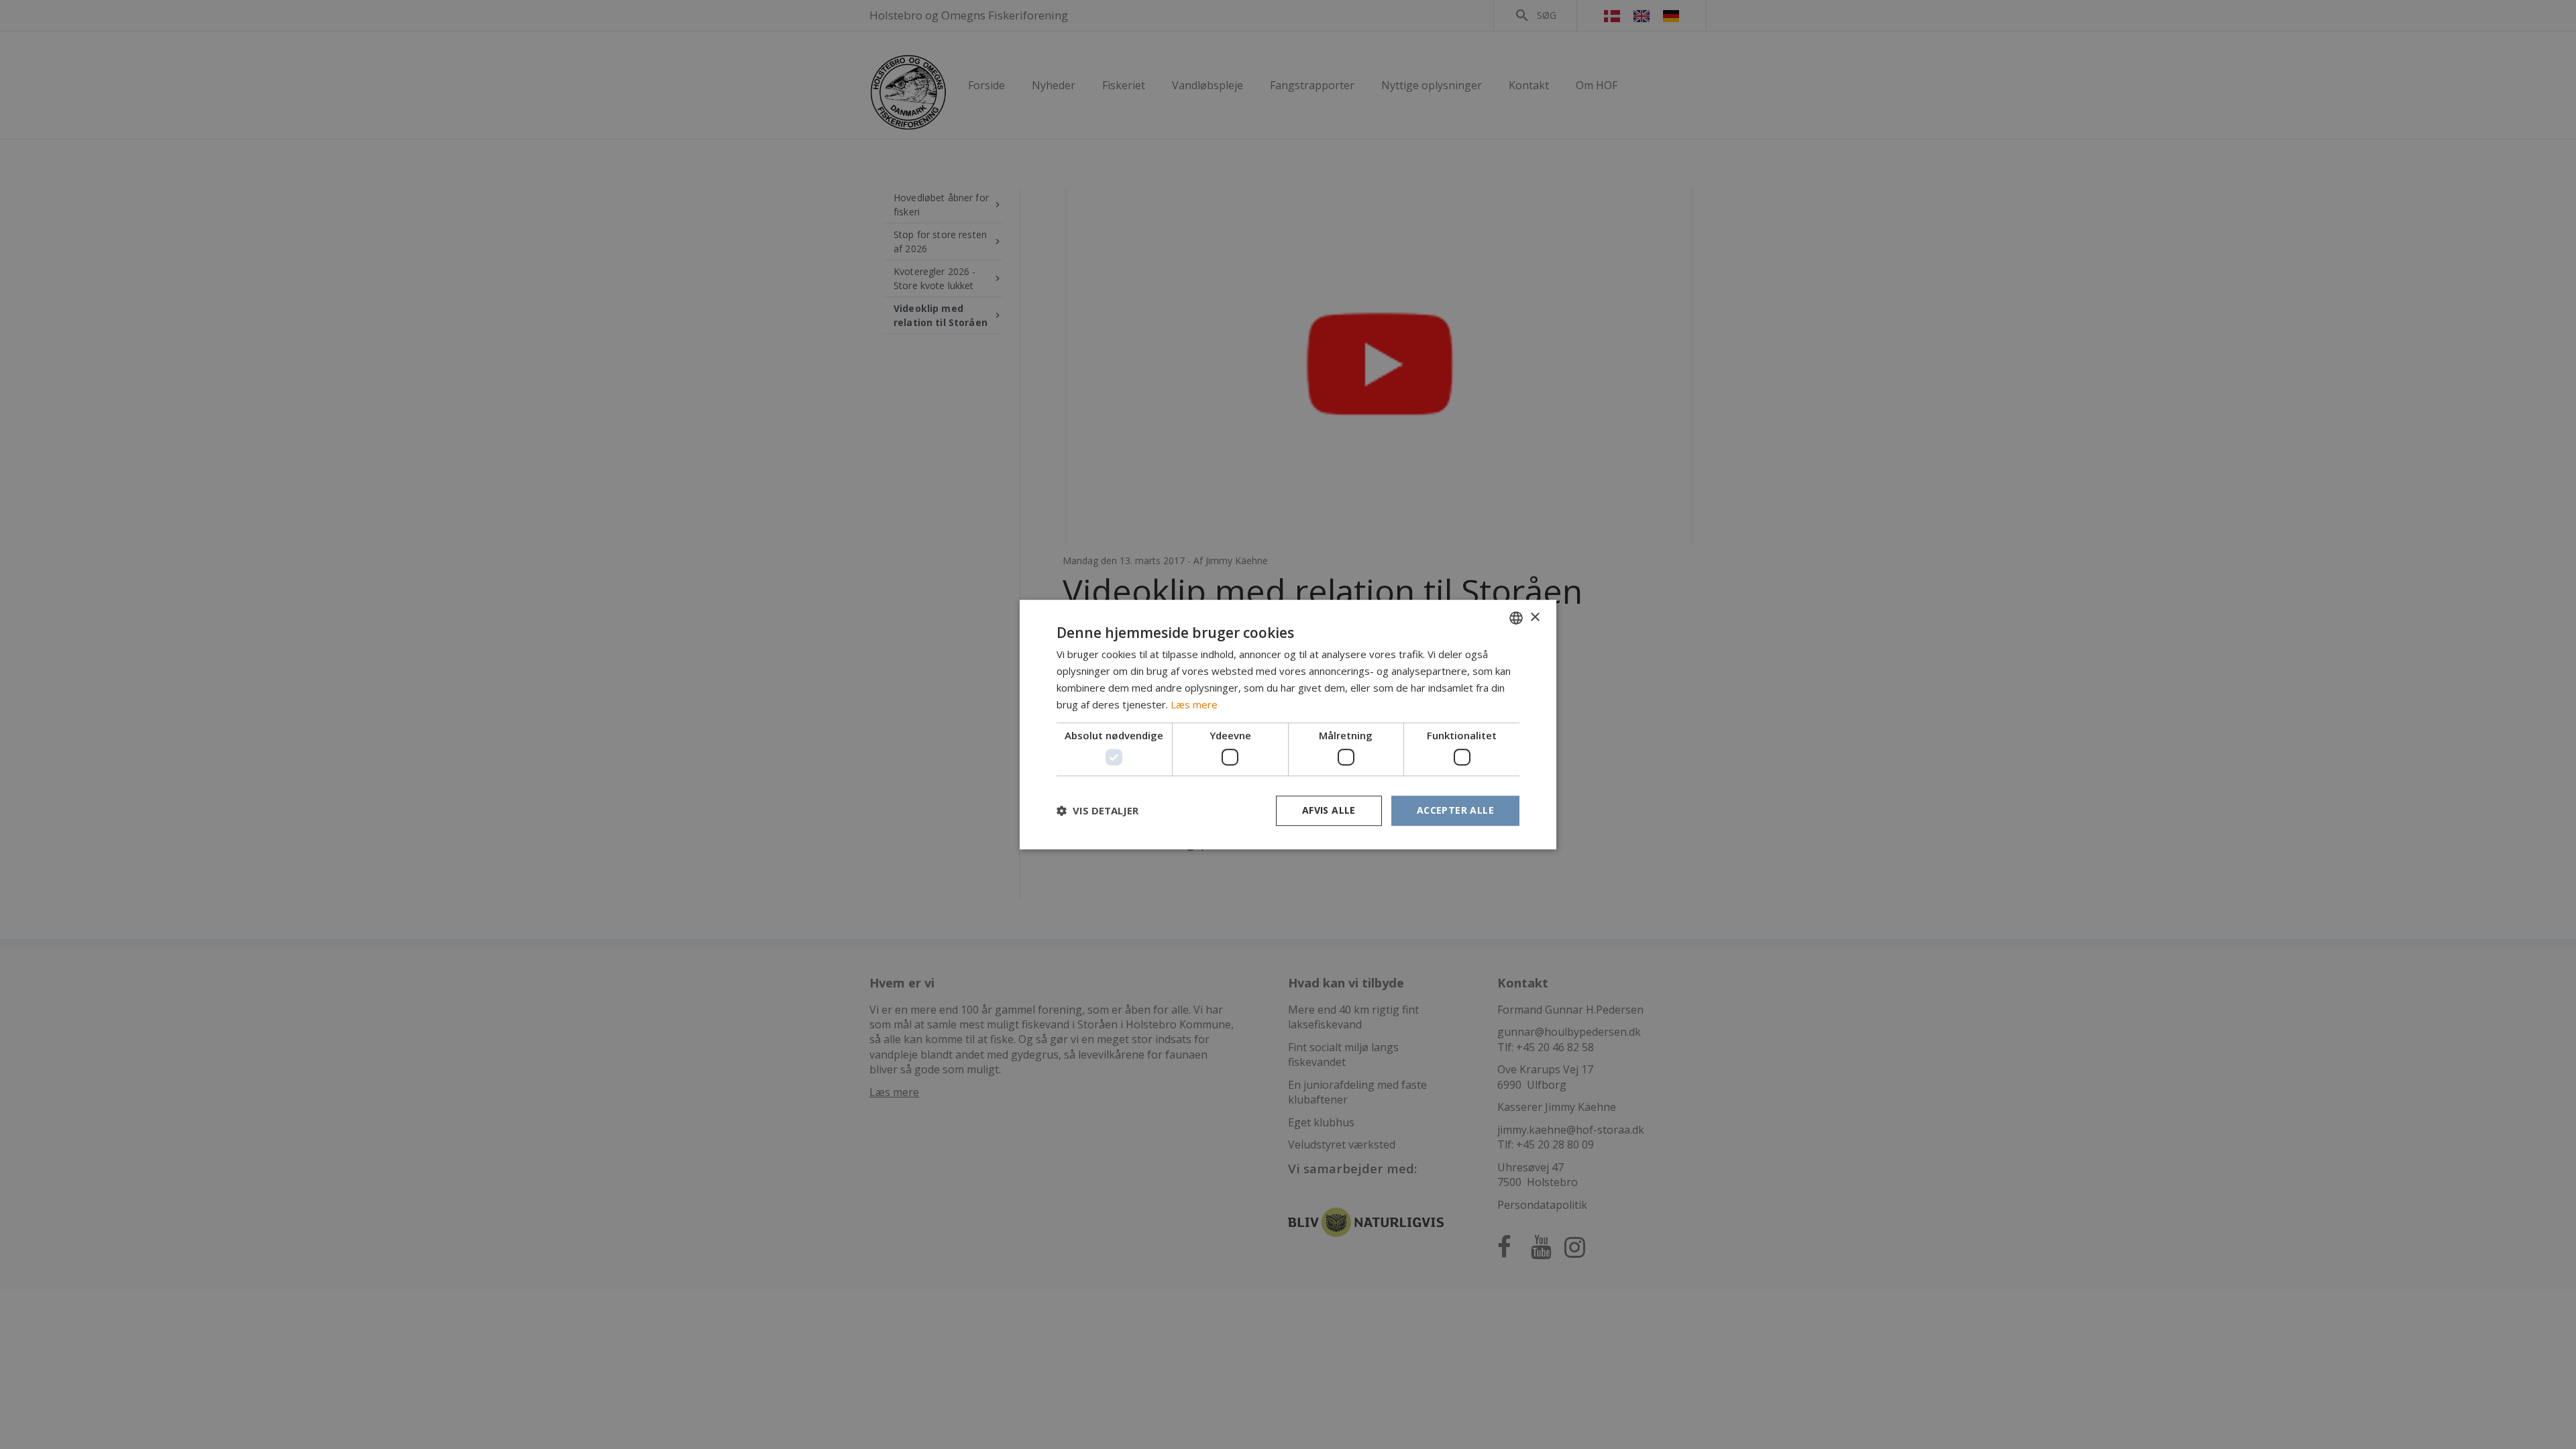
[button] (1097, 810)
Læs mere (1194, 704)
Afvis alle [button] (1329, 810)
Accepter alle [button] (1455, 810)
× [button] (1535, 618)
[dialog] (1288, 724)
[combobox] (1516, 618)
